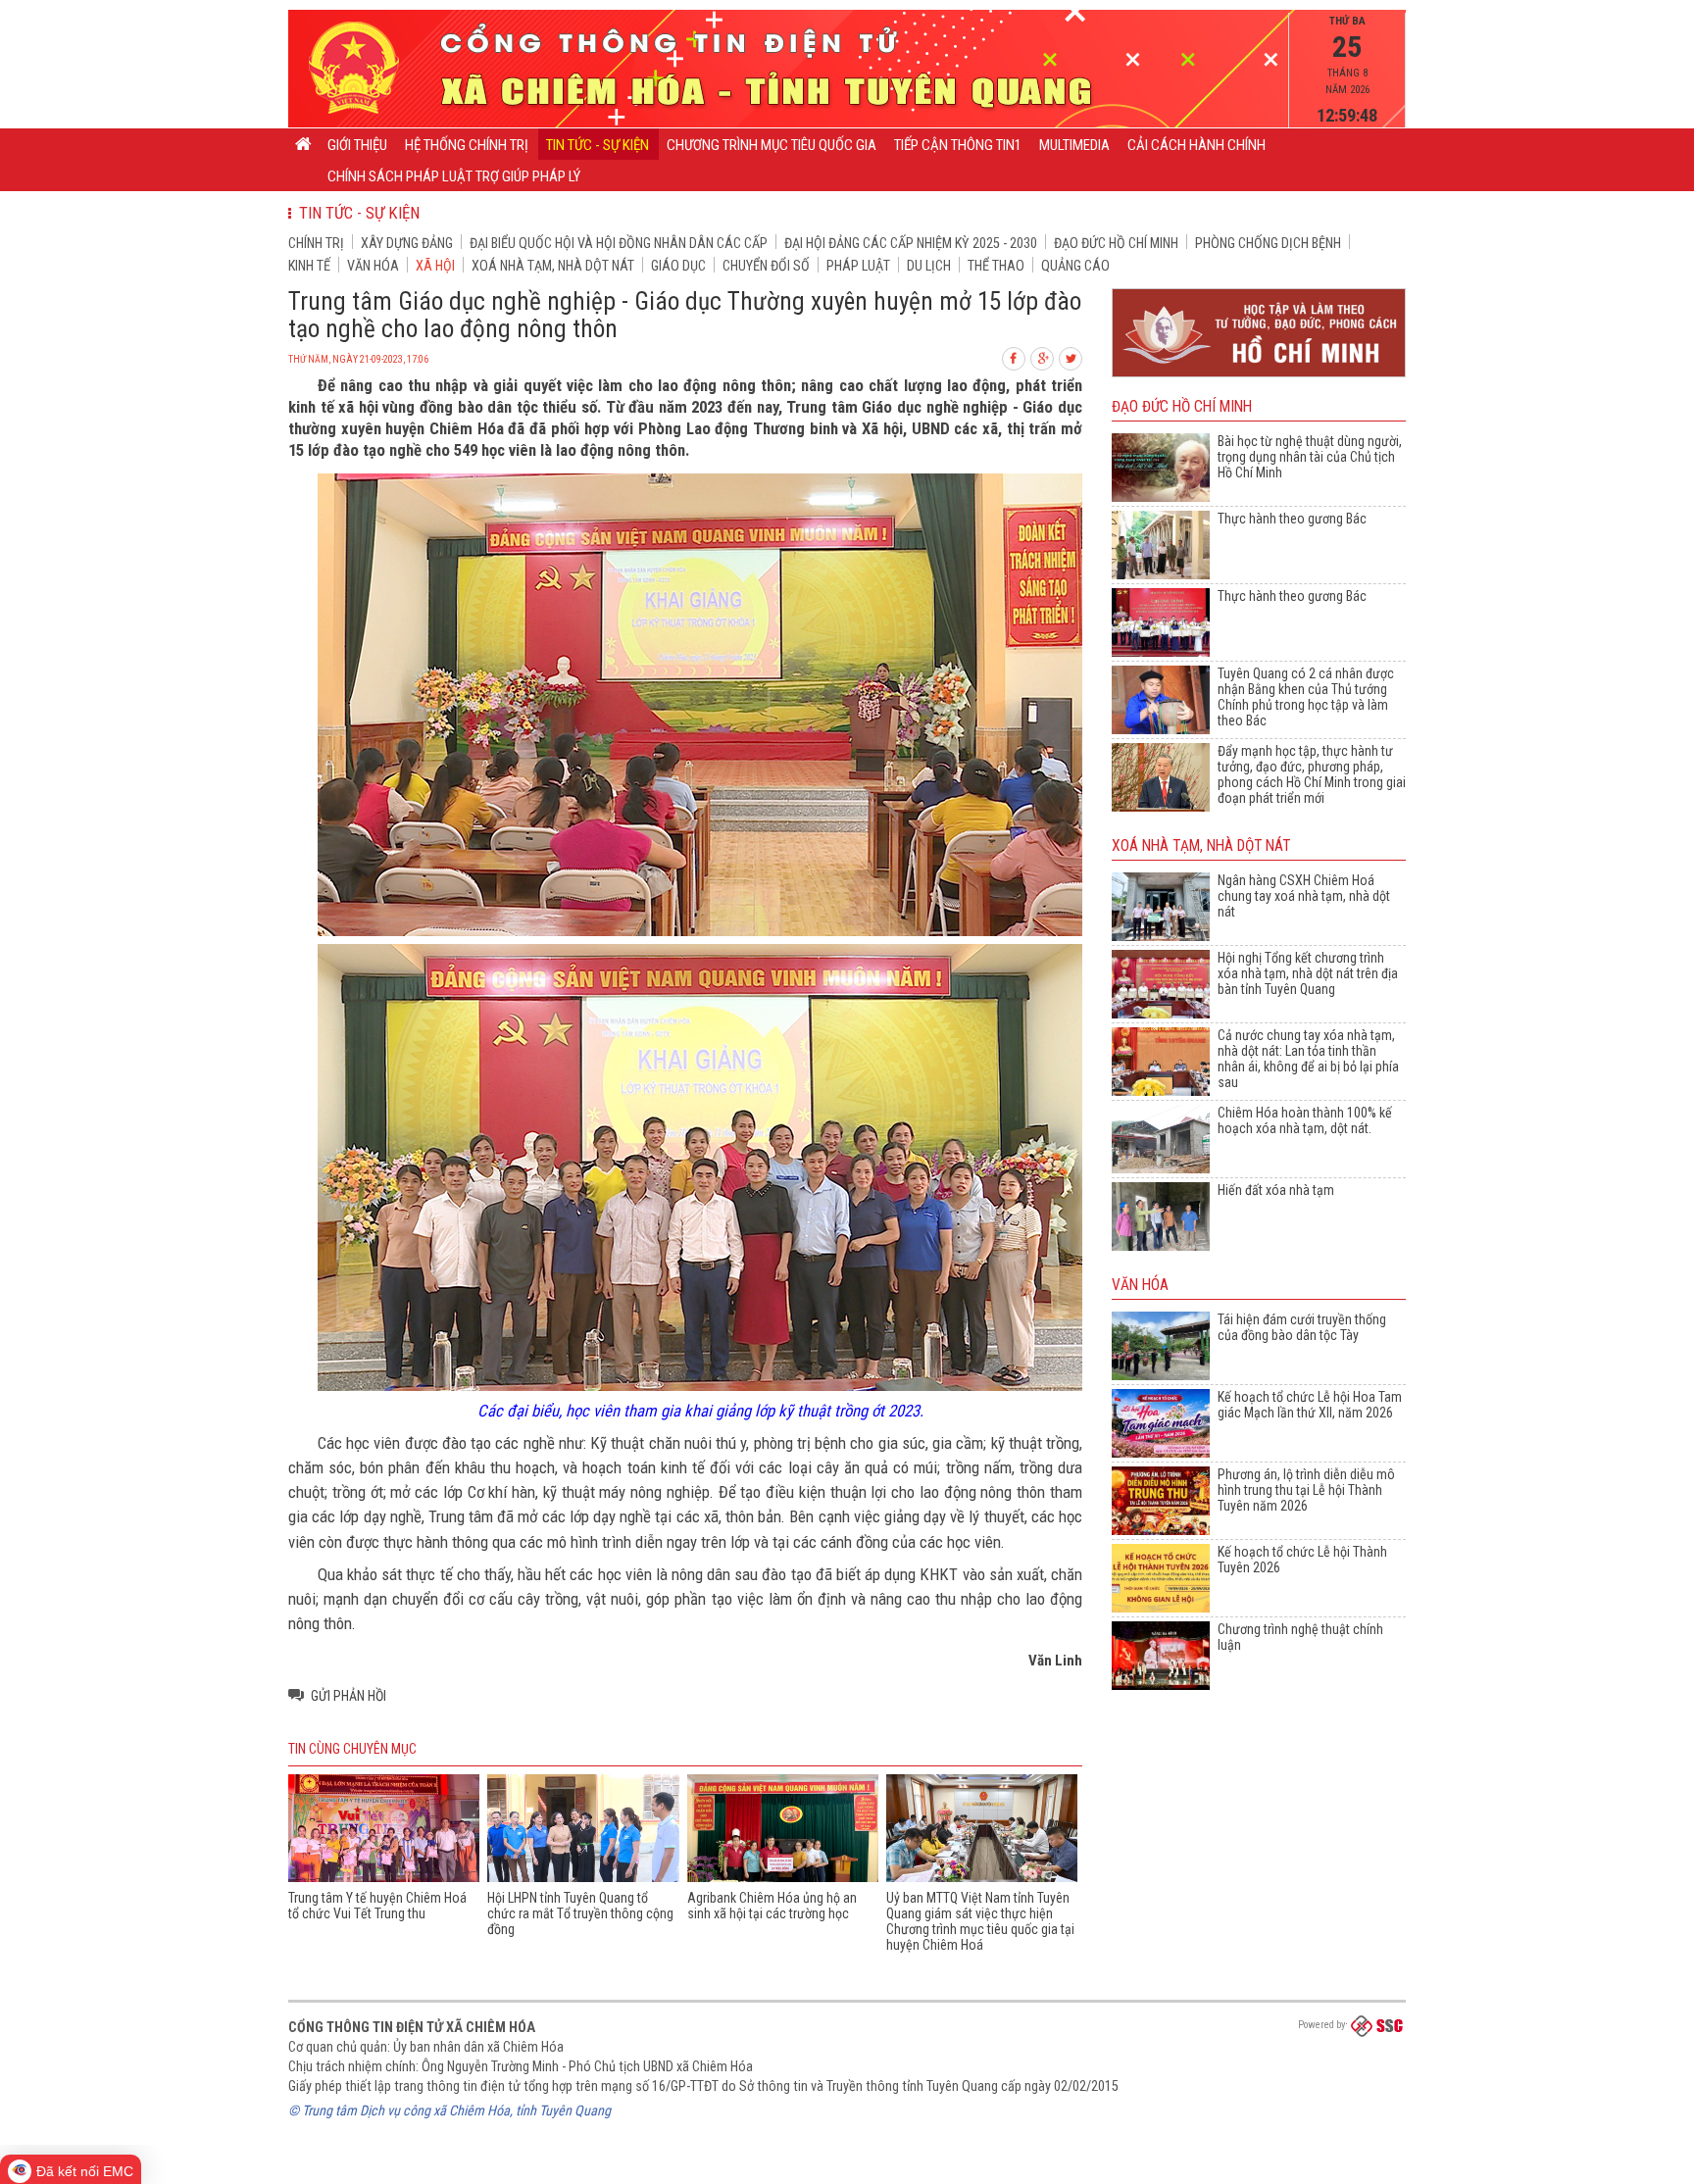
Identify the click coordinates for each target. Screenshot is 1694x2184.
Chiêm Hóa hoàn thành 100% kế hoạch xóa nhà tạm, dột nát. (1305, 1120)
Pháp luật (858, 266)
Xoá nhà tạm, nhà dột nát (553, 266)
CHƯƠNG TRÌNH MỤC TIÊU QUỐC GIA (772, 145)
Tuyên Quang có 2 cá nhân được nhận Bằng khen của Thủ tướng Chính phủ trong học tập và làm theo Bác (1306, 697)
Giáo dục (678, 266)
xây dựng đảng (407, 243)
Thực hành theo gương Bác (1292, 519)
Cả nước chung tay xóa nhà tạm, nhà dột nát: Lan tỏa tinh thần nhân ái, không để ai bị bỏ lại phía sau (1308, 1059)
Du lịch (929, 266)
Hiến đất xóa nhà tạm (1276, 1190)
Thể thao (996, 266)
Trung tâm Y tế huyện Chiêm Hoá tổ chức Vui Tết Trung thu (377, 1906)
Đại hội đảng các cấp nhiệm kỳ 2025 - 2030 (911, 243)
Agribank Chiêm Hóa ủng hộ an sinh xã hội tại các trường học (772, 1906)
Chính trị (316, 243)
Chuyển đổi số (766, 266)
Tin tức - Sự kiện (598, 145)
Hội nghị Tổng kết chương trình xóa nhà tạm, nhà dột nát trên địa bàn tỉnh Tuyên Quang (1308, 973)
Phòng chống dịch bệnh (1268, 243)
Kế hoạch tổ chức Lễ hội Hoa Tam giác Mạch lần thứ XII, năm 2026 (1310, 1405)
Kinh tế (309, 266)
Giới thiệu (357, 145)
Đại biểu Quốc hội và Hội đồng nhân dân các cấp (619, 243)
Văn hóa (373, 266)
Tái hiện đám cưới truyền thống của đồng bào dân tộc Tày (1302, 1327)
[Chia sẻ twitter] (1071, 356)
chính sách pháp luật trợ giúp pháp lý (454, 176)
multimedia (1074, 145)
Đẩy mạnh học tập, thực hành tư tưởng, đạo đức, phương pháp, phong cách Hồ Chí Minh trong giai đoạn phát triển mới (1312, 774)
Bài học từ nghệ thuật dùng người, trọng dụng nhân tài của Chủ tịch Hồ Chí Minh (1310, 457)
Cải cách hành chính (1196, 145)
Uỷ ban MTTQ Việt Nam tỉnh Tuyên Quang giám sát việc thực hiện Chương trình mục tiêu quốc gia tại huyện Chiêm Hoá (980, 1921)
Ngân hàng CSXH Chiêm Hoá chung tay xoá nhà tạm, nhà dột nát (1304, 896)
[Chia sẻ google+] (1043, 356)
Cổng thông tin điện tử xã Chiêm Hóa (412, 2027)
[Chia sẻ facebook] (1015, 356)
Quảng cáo (1075, 266)
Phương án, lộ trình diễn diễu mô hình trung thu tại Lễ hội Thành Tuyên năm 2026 (1306, 1490)
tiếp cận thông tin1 (958, 145)
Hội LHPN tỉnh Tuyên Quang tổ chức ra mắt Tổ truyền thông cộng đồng (580, 1913)
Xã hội (435, 266)
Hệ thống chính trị (467, 145)
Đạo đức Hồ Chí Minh (1116, 243)
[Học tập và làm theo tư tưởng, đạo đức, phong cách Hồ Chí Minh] (1259, 378)
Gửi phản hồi (349, 1696)
